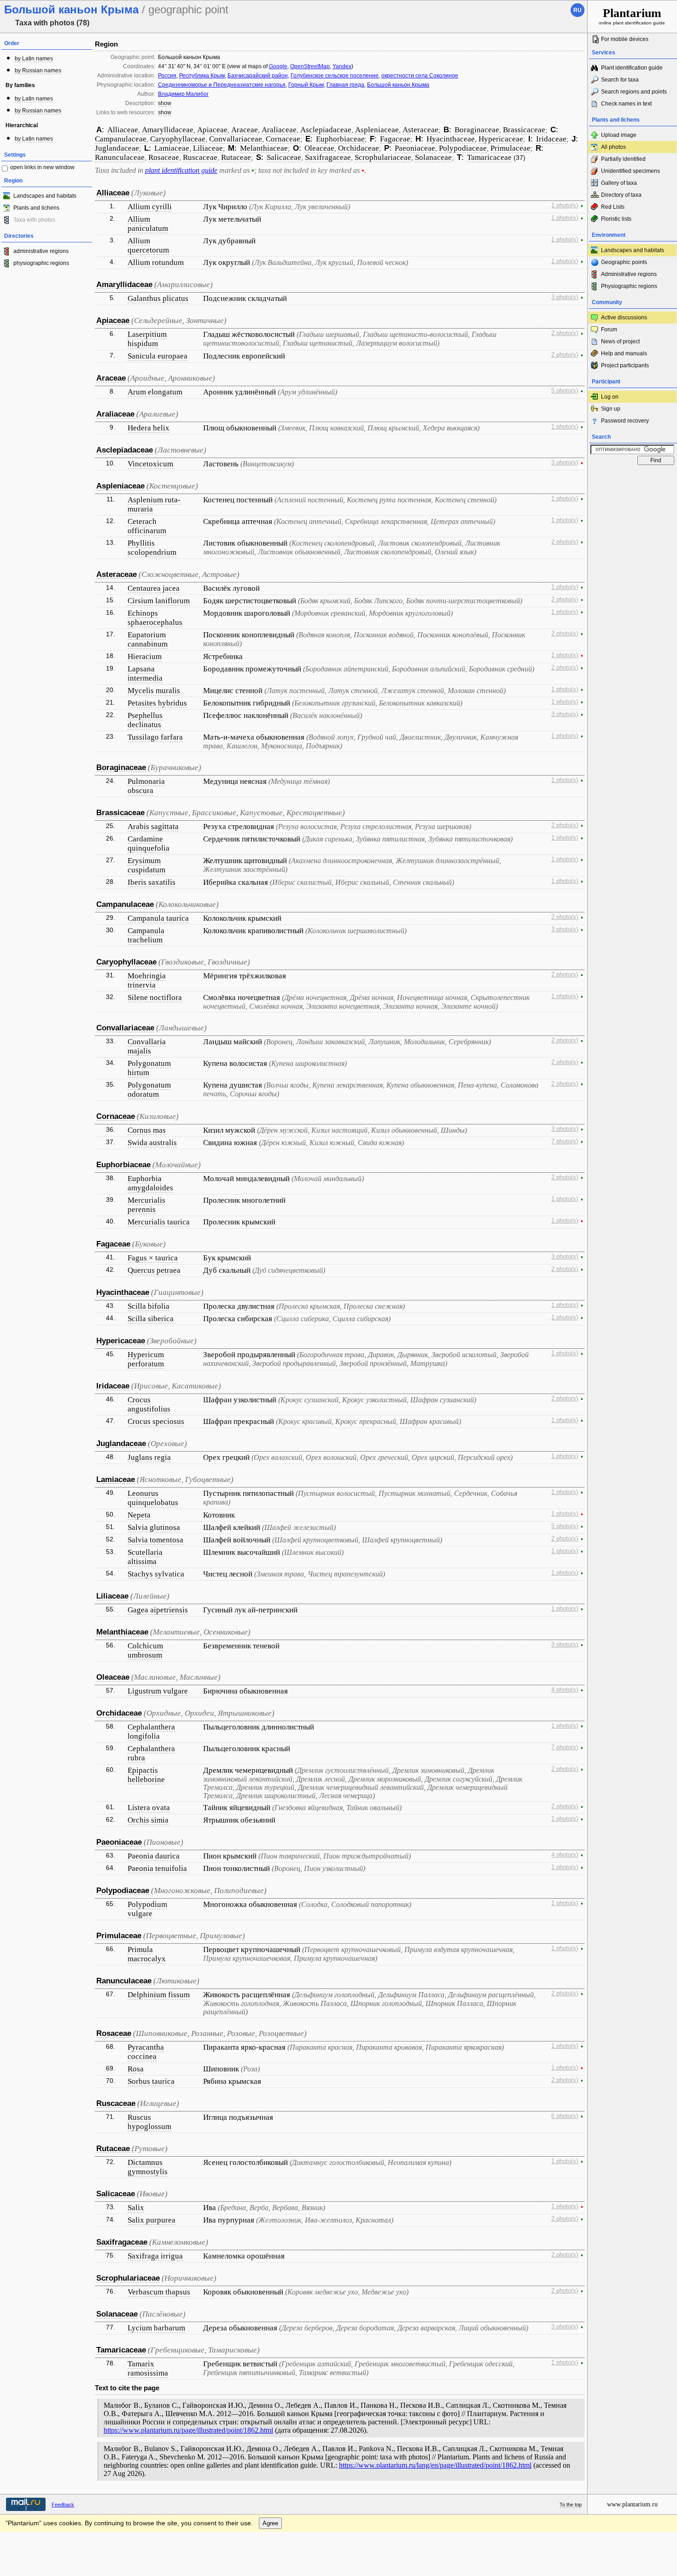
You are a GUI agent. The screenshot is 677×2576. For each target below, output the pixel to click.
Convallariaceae (236, 139)
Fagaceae (395, 139)
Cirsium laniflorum (159, 601)
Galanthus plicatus (158, 298)
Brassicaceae (524, 130)
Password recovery (625, 421)
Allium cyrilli (150, 207)
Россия (167, 76)
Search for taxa (620, 80)
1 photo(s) (565, 206)
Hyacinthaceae (451, 139)
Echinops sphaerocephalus (155, 618)
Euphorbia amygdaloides (150, 1183)
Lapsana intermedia (145, 673)
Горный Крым (306, 85)
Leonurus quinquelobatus (153, 1498)
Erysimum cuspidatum (146, 865)
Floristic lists (616, 219)
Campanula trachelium (146, 935)
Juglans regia (149, 1457)
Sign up (611, 409)
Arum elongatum (155, 392)
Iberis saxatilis (152, 882)
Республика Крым (202, 76)
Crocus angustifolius (149, 1404)
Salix (136, 2208)
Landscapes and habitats (45, 196)
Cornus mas (147, 1130)
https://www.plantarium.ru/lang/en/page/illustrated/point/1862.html (435, 2465)
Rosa (136, 2069)
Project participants (625, 365)
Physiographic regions (629, 286)
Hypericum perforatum (146, 1359)
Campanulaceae (121, 139)
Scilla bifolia (149, 1306)
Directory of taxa (621, 195)
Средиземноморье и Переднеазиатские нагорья (222, 85)
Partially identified (623, 159)
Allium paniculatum (148, 224)
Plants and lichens (36, 208)
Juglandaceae (117, 148)
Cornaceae (283, 139)
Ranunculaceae (120, 157)
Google (278, 66)
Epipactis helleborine (146, 1775)
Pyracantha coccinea (146, 2052)
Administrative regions (629, 274)
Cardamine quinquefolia (149, 844)
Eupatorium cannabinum (148, 639)
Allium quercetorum (148, 245)
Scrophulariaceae (383, 157)
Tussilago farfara (155, 737)
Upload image (619, 135)
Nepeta (139, 1515)
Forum (609, 329)
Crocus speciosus (156, 1421)
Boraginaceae (477, 130)
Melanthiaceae (264, 148)
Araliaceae (279, 130)
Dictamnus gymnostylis (148, 2167)
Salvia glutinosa (154, 1527)
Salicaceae (284, 157)
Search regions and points (634, 92)
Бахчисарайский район (258, 76)
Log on (610, 397)
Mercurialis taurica (159, 1222)
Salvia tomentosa (155, 1540)
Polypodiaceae (463, 148)
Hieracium (145, 656)
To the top (571, 2505)
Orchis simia (148, 1820)
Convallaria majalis (147, 1046)
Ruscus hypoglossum (149, 2122)
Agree (270, 2523)
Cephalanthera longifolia (151, 1732)
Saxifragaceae (328, 157)
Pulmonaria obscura (146, 786)
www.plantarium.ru (632, 2504)
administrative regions (41, 251)
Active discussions (624, 318)
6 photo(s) (565, 2116)
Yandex (342, 66)
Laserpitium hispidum (147, 339)
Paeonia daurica (154, 1856)
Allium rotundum (156, 262)
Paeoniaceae (415, 148)
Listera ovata (149, 1808)
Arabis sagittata (153, 826)
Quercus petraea (154, 1270)
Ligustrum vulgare (158, 1691)
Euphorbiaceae (340, 139)
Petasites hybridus (157, 703)
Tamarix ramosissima (148, 2368)
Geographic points (624, 262)
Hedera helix (149, 428)
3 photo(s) (565, 297)
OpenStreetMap (310, 66)
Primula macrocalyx (147, 1954)
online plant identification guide (632, 16)
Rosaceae (164, 157)
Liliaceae (208, 148)
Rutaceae (236, 157)
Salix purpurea (152, 2220)
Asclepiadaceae (326, 130)
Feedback (63, 2505)
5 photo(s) (565, 391)
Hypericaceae (501, 139)
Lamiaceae (172, 148)
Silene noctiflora (155, 997)
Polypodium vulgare (147, 1909)
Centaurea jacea (154, 588)
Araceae (245, 130)
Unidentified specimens (630, 171)
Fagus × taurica (153, 1258)
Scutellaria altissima (145, 1557)
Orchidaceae (359, 148)
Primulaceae (511, 148)
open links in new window (42, 167)
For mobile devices (625, 39)
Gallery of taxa (619, 183)
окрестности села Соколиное (420, 76)
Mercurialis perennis (146, 1205)
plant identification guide (181, 170)
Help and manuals (624, 353)
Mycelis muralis (154, 691)
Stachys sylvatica (156, 1574)
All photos (613, 147)
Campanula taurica (158, 918)
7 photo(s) (565, 1141)
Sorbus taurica (151, 2081)
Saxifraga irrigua (155, 2256)
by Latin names (34, 59)
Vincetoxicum (150, 464)
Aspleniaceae (377, 130)
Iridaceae (551, 139)
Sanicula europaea (158, 356)
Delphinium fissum (159, 1995)
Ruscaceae (200, 157)
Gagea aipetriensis (158, 1610)
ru (578, 10)
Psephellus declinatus (145, 720)
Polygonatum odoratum (149, 1090)
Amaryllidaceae (168, 130)
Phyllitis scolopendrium (152, 548)
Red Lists (613, 207)
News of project (620, 341)
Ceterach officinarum (147, 526)
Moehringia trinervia (147, 980)
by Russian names (38, 71)
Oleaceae (319, 148)
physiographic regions (41, 263)
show (165, 103)
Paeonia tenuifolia (157, 1868)
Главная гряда (345, 85)
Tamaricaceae (489, 157)
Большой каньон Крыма (398, 85)
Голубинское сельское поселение (335, 76)
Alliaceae (123, 130)
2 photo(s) (565, 333)
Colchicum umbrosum (145, 1650)
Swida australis (152, 1143)
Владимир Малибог (183, 94)
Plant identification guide (632, 68)
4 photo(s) (565, 1690)
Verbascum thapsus (159, 2292)
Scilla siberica (151, 1319)
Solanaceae (433, 157)
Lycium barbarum (156, 2328)
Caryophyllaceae (178, 139)
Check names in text (626, 104)
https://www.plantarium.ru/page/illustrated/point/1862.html (188, 2430)
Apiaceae (212, 130)
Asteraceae (420, 130)
